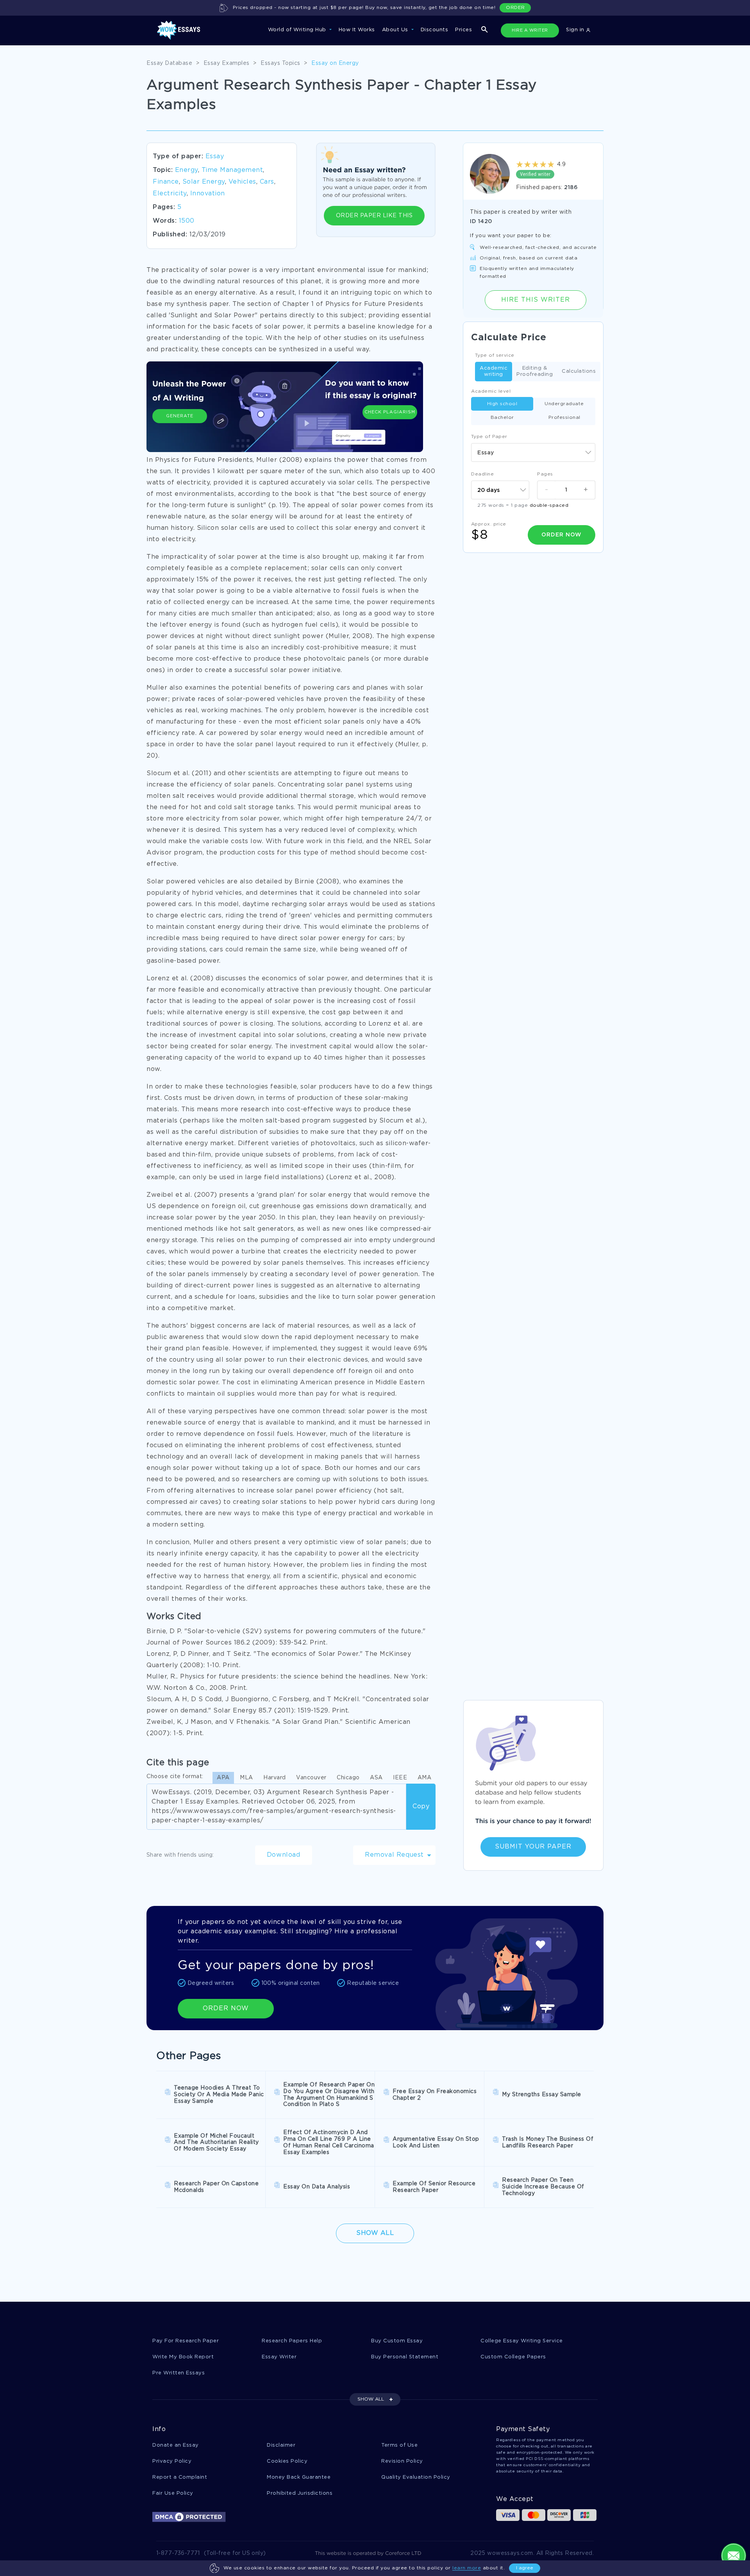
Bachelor (502, 417)
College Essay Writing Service (522, 2341)
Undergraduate (564, 404)
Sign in (576, 30)
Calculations (579, 371)
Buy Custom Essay (397, 2341)
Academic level (491, 391)
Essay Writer (279, 2357)
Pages (545, 474)
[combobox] (533, 452)
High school (502, 404)
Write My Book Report (183, 2357)
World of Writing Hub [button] (298, 30)
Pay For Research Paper (186, 2341)
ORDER (515, 8)
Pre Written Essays (179, 2373)
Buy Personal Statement (405, 2357)
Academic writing (494, 371)
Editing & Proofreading (535, 371)
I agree (525, 2568)
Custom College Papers (513, 2357)
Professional (564, 417)
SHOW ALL (371, 2399)
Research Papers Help (292, 2341)
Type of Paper (489, 437)
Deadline (482, 474)
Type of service (495, 355)
